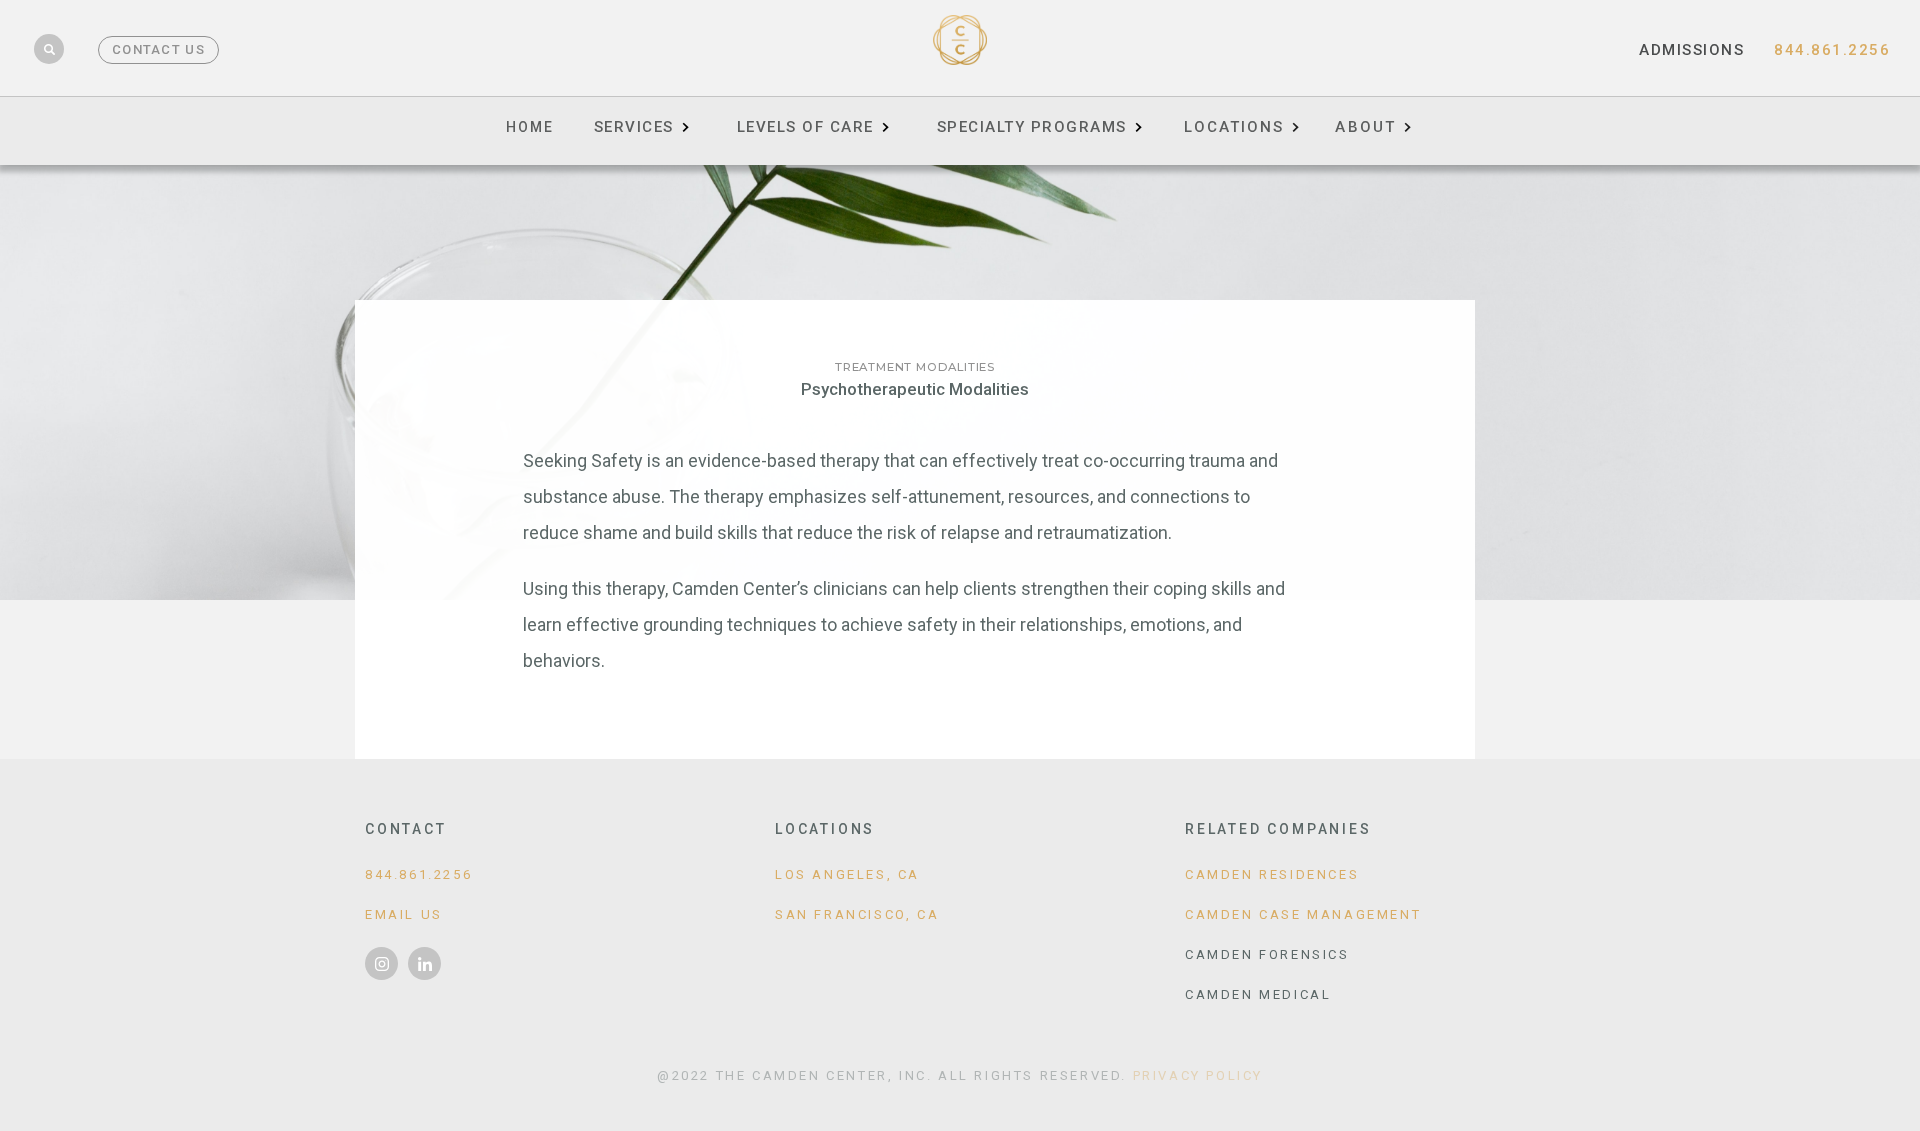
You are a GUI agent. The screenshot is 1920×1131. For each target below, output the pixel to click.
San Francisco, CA (857, 914)
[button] (1241, 120)
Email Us (404, 914)
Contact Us (158, 49)
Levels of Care (805, 127)
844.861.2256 (1832, 50)
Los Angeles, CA (847, 874)
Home (530, 127)
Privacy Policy (1198, 1075)
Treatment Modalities (915, 367)
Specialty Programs (1032, 127)
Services (634, 127)
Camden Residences (1272, 874)
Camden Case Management (1303, 914)
